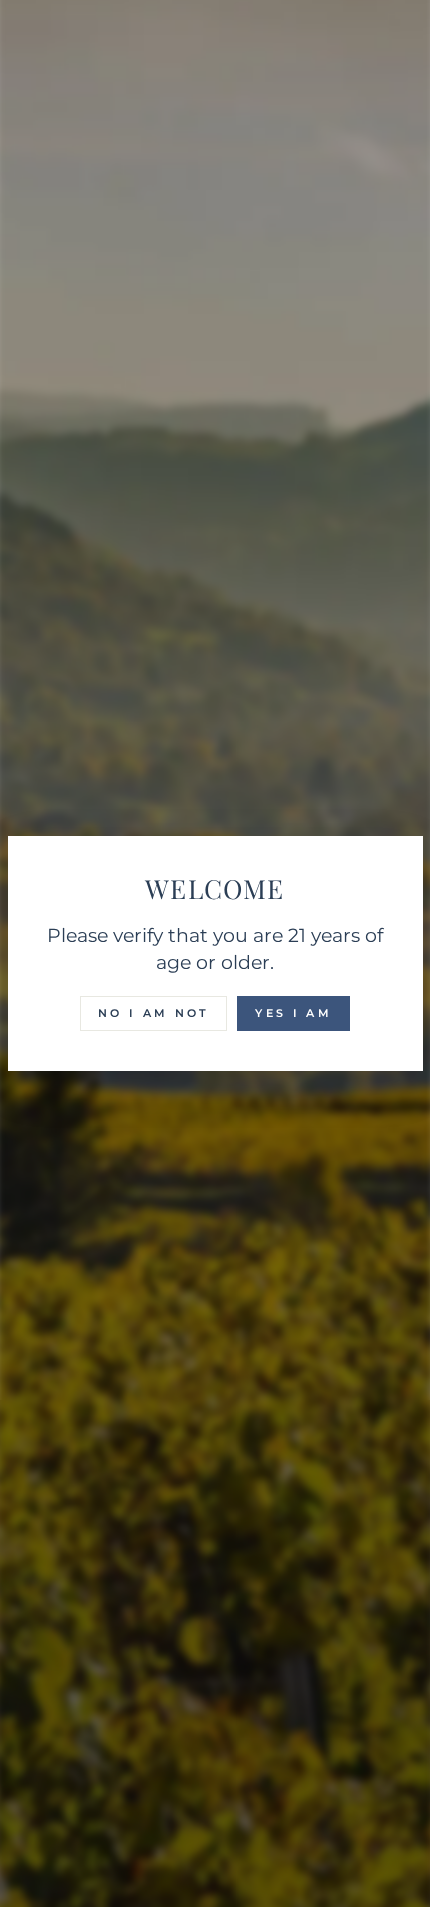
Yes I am (293, 1013)
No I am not (153, 1013)
